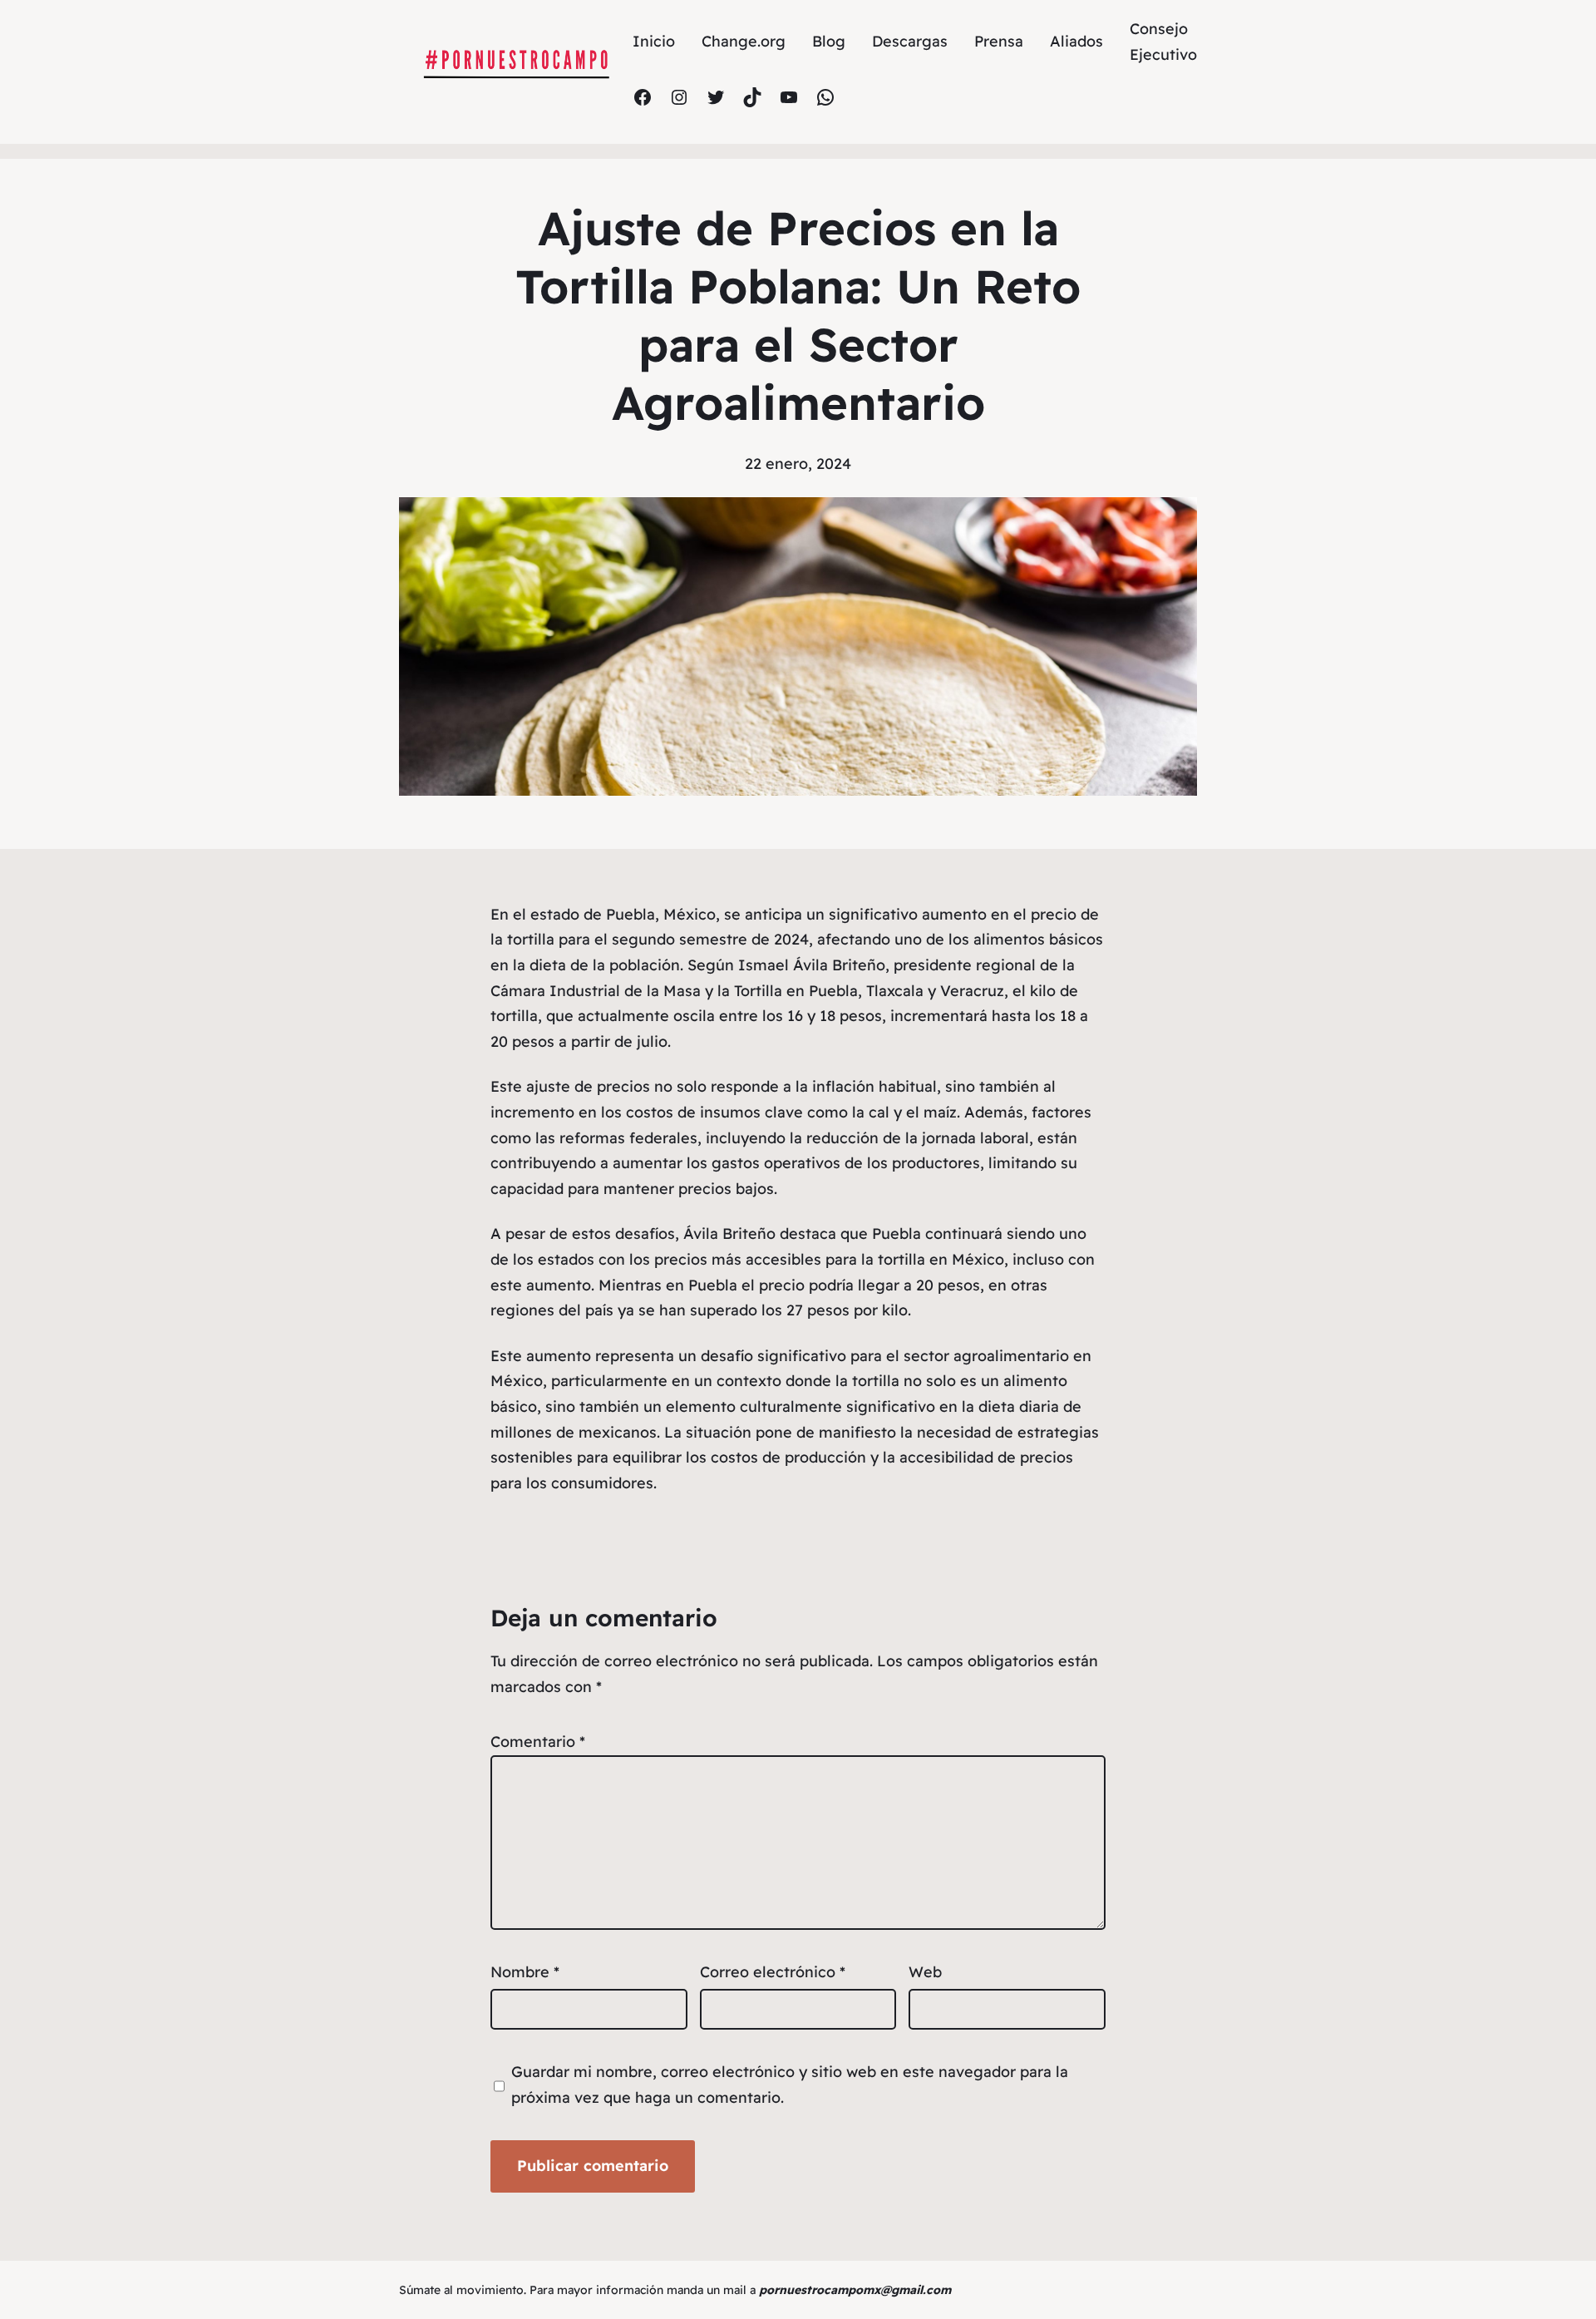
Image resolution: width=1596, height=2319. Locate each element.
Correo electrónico (773, 1972)
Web (925, 1972)
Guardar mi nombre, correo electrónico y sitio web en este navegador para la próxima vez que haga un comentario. (790, 2085)
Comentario (538, 1742)
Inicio (654, 41)
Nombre (525, 1972)
